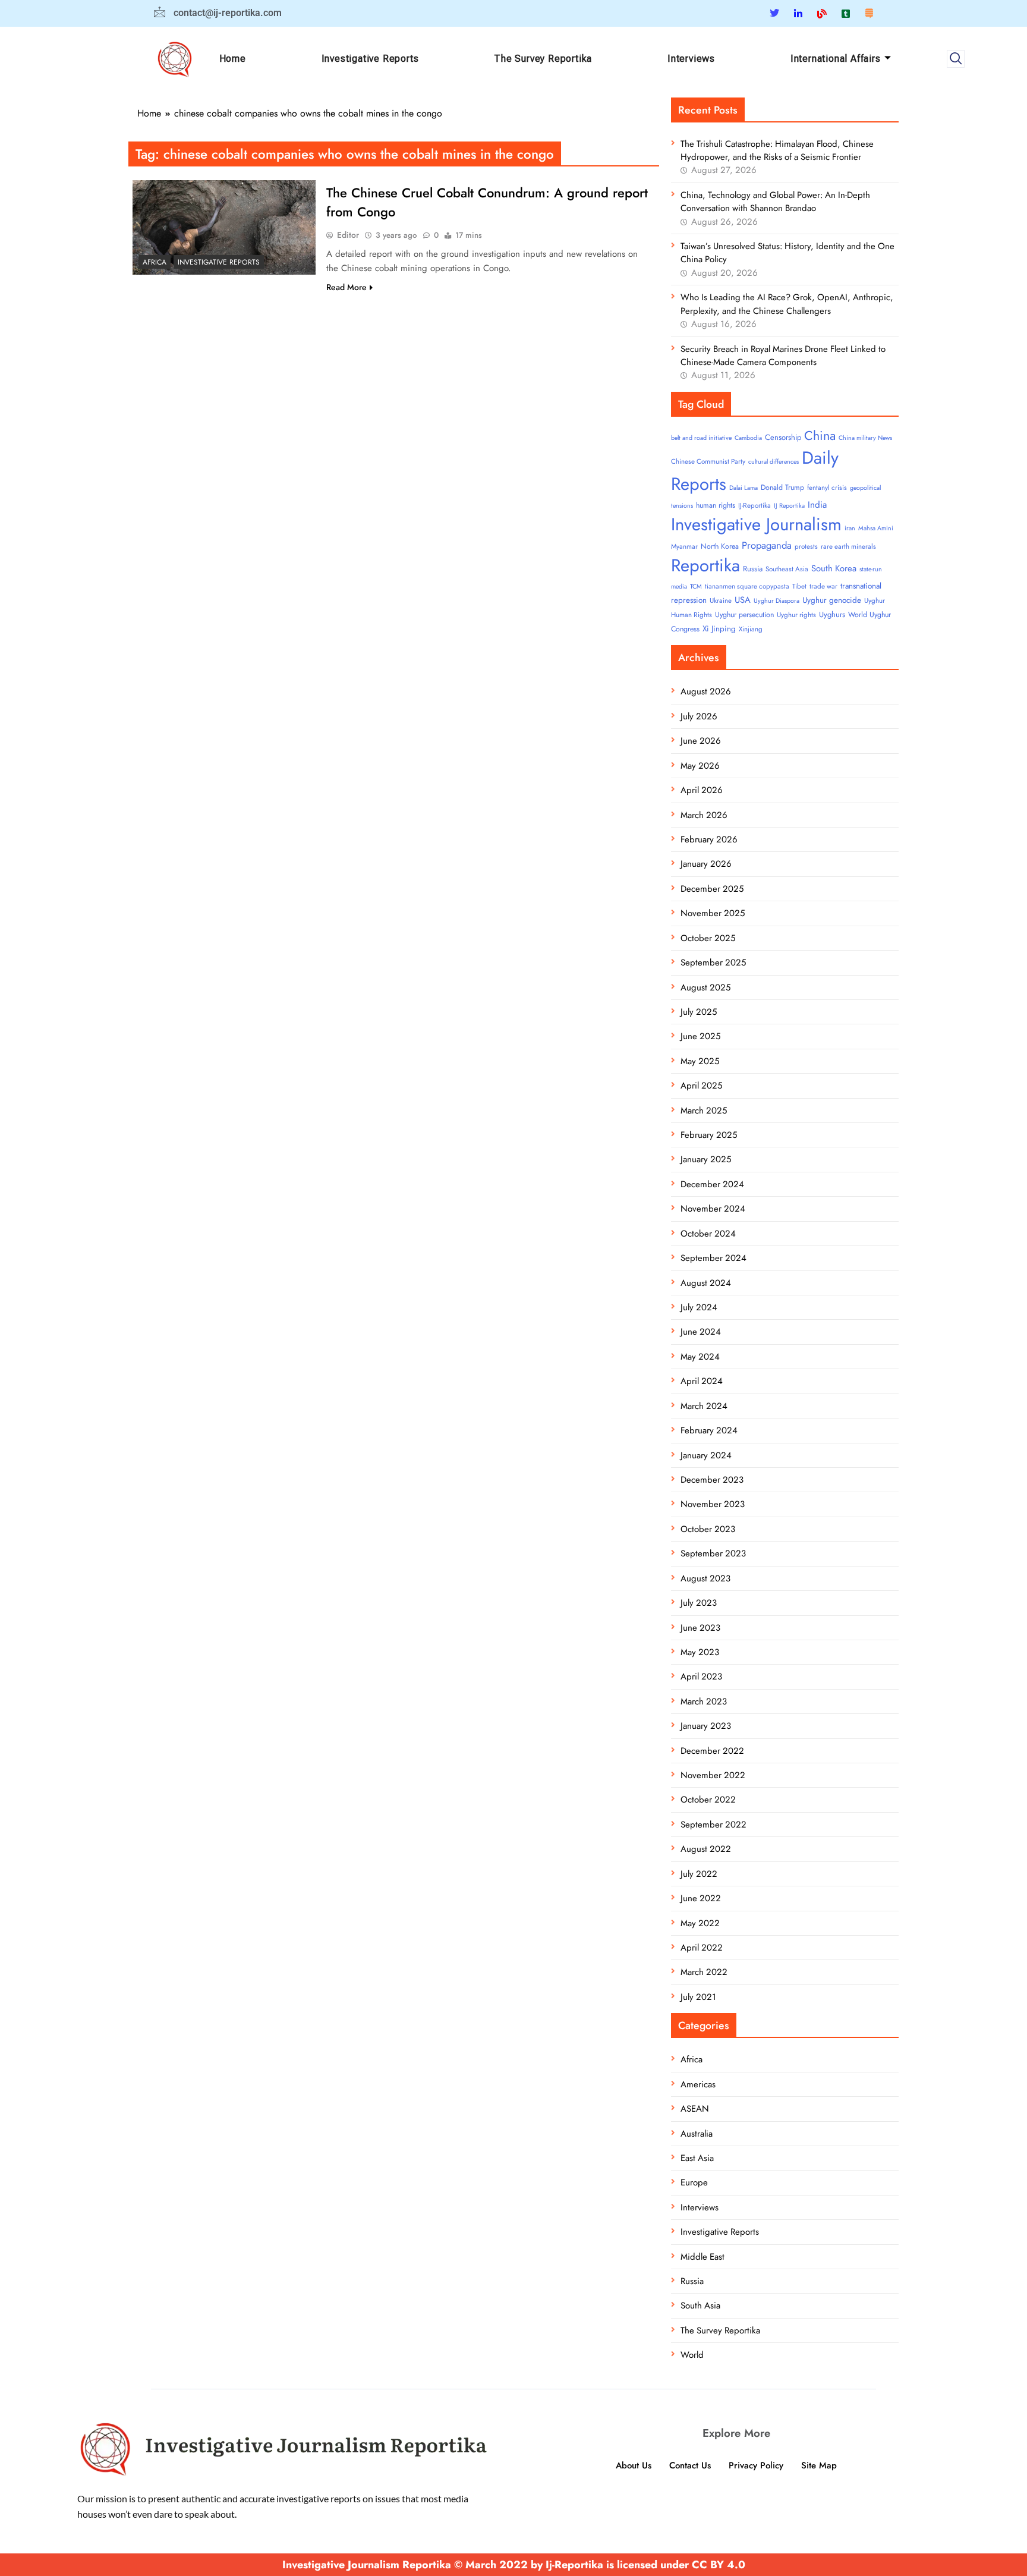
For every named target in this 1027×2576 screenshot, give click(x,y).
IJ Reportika (789, 506)
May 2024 (700, 1357)
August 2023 (705, 1578)
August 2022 (706, 1849)
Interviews (691, 59)
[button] (956, 59)
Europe (694, 2182)
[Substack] (869, 13)
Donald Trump (782, 487)
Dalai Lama (744, 488)
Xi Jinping (719, 629)
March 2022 (704, 1972)
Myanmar (684, 546)
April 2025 (701, 1086)
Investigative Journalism (756, 524)
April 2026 (702, 790)
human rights (716, 505)
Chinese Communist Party (708, 461)
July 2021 (698, 1997)
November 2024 (713, 1209)
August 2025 (705, 987)
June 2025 (700, 1036)
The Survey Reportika (543, 59)
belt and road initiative (701, 438)
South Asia (700, 2305)
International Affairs (836, 59)
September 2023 (713, 1553)
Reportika (705, 565)
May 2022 (700, 1923)
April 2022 (702, 1948)
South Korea (834, 568)
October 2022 (708, 1800)
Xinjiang (751, 629)
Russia (753, 569)
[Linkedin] (798, 13)
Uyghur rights (796, 615)
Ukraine (721, 600)
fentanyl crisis (827, 487)
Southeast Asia (787, 569)
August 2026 (706, 691)
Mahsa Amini (876, 528)
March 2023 (704, 1701)
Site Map (819, 2465)
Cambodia (748, 438)
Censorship (783, 437)
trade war (823, 586)
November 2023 (713, 1504)
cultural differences (774, 462)
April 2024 (702, 1381)
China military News (865, 438)
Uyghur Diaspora (776, 601)
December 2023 (712, 1480)
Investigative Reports (370, 59)
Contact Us (690, 2465)
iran (850, 528)
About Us (634, 2465)
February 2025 (709, 1135)
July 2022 (699, 1874)
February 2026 (709, 839)
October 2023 (708, 1529)
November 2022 (713, 1775)
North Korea (720, 546)
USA (743, 600)
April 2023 (701, 1677)
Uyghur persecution (744, 615)
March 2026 (704, 815)
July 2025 (699, 1012)
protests (806, 546)
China (820, 435)
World (692, 2355)
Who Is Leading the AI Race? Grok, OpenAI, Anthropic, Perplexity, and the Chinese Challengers (787, 304)
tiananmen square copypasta (747, 586)
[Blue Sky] (822, 13)
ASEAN (695, 2109)
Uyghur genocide (832, 600)
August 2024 (706, 1283)
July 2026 (699, 716)
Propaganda (767, 545)
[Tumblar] (846, 13)
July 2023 (699, 1603)
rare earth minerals (848, 546)
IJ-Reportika (755, 505)
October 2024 (708, 1234)
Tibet (799, 586)
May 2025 (700, 1061)
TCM (696, 586)
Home (233, 59)
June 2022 (701, 1898)
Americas (698, 2084)
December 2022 (712, 1751)
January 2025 (706, 1159)
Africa (155, 262)
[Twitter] (774, 13)
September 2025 (713, 963)
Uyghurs (832, 614)
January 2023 (706, 1726)
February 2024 (709, 1430)
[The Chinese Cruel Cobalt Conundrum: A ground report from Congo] (224, 227)
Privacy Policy (756, 2465)
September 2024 (713, 1258)
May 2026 (700, 766)
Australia (697, 2134)
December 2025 (712, 889)
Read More (346, 287)
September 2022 (713, 1825)
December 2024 (712, 1184)
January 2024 (706, 1455)
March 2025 (704, 1111)
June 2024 (701, 1332)
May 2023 (700, 1652)
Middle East (702, 2257)
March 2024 (704, 1406)
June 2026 (701, 741)
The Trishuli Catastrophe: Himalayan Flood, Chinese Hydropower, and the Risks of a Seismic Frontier (777, 150)
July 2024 (699, 1307)
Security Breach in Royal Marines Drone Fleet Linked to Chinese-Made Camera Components (783, 356)
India (817, 505)
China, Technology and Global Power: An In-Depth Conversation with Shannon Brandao (775, 202)
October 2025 (708, 938)
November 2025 (713, 913)
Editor (348, 235)
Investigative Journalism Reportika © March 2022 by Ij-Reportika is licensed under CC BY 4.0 (514, 2565)
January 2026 (706, 864)
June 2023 (700, 1628)
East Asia (697, 2158)
